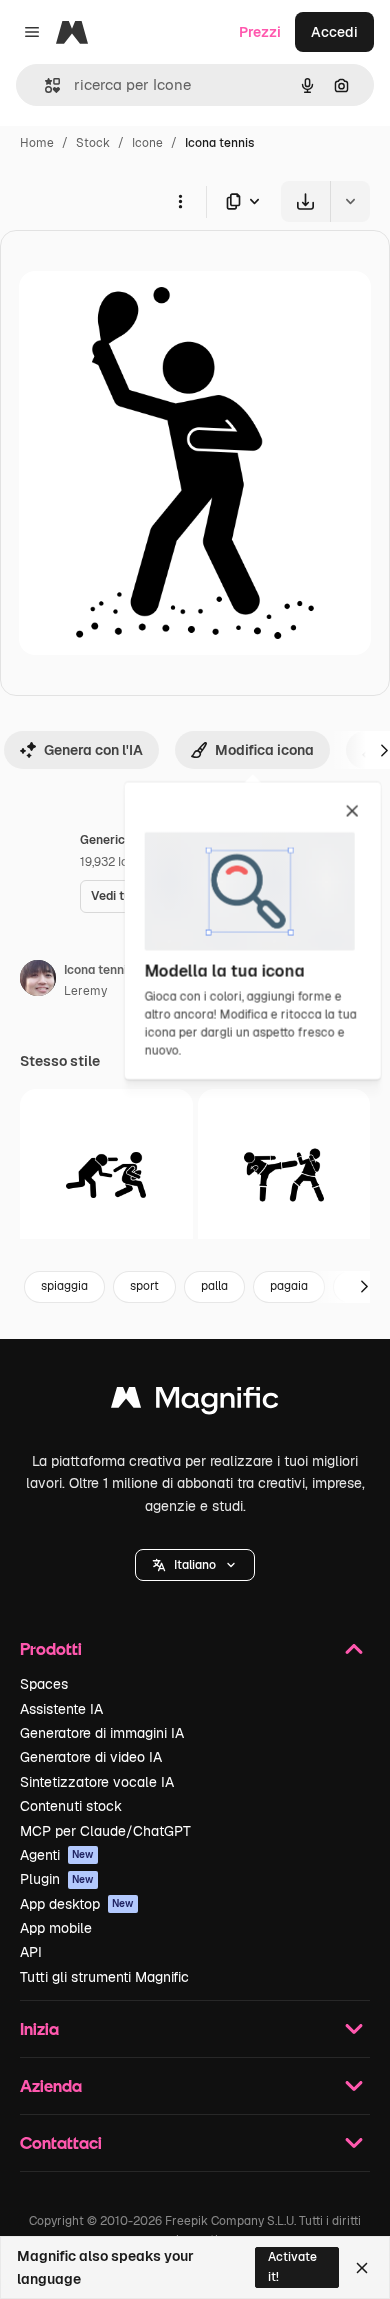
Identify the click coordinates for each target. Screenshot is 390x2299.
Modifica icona (264, 750)
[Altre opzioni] (180, 201)
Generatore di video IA (91, 1757)
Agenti (57, 1855)
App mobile (56, 1928)
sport (144, 1286)
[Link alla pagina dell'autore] (38, 981)
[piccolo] (106, 1175)
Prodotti (51, 1648)
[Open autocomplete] (44, 85)
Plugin (57, 1879)
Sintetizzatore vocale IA (97, 1782)
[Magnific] (195, 1402)
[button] (195, 1565)
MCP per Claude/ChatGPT (105, 1831)
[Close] (362, 2268)
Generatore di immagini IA (102, 1733)
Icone (147, 143)
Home (37, 143)
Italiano (195, 1565)
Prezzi (260, 32)
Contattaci (61, 2142)
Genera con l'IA (93, 750)
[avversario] (284, 1175)
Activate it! (292, 2266)
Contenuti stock (71, 1806)
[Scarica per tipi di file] (244, 201)
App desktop (77, 1904)
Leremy (85, 991)
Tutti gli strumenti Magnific (104, 1977)
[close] (352, 812)
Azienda (51, 2085)
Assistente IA (61, 1709)
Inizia (39, 2028)
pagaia (289, 1286)
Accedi (334, 32)
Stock (93, 143)
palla (214, 1286)
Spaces (44, 1684)
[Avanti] (364, 1287)
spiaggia (64, 1286)
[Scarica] (305, 201)
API (31, 1952)
